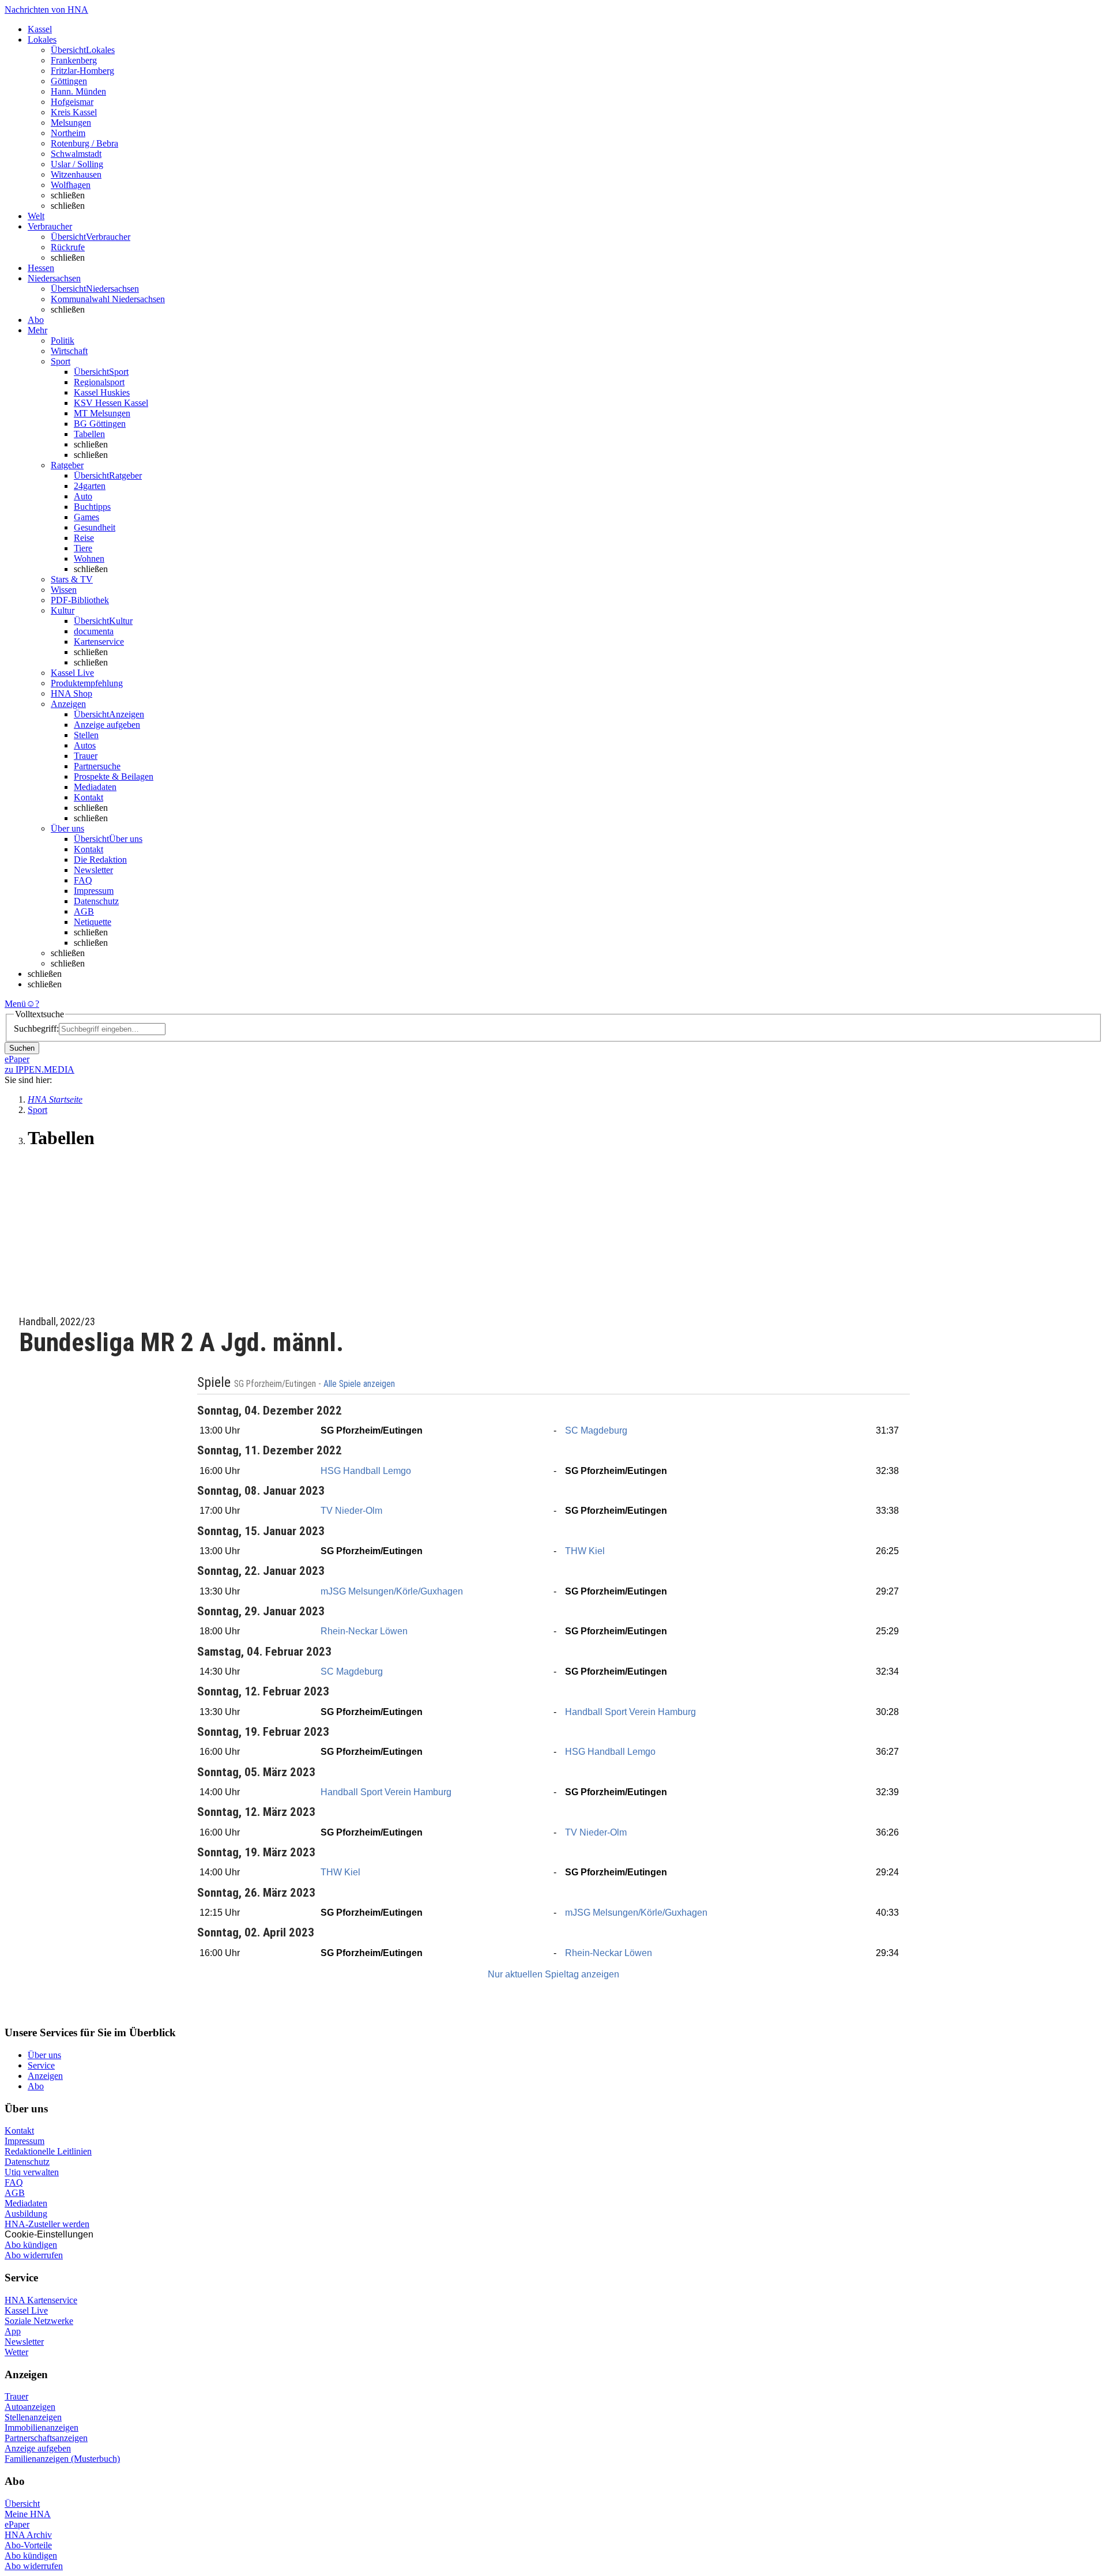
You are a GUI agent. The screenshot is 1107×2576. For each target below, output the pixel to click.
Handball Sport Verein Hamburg (630, 1712)
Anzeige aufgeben (107, 725)
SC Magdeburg (596, 1430)
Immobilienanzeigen (42, 2428)
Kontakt (89, 797)
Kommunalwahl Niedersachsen (108, 299)
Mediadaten (95, 787)
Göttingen (69, 81)
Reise (84, 538)
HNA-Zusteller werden (47, 2224)
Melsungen (71, 123)
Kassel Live (26, 2310)
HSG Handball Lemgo (366, 1471)
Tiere (83, 548)
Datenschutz (96, 901)
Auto (83, 496)
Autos (85, 745)
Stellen (86, 735)
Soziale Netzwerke (39, 2321)
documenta (94, 631)
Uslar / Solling (77, 164)
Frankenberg (74, 60)
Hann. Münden (78, 91)
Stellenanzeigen (33, 2417)
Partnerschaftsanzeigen (46, 2438)
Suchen (22, 1048)
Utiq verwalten (32, 2172)
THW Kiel (585, 1551)
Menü (15, 1004)
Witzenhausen (76, 174)
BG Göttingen (100, 424)
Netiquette (93, 922)
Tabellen (89, 434)
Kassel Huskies (102, 392)
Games (86, 517)
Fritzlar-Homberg (82, 71)
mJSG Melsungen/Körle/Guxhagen (392, 1591)
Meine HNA (28, 2514)
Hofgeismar (72, 102)
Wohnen (89, 559)
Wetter (16, 2352)
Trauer (86, 756)
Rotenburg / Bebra (84, 143)
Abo (36, 2086)
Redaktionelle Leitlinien (48, 2151)
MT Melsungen (102, 413)
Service (41, 2065)
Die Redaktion (100, 860)
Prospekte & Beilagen (114, 776)
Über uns (44, 2055)
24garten (90, 486)
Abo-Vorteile (28, 2545)
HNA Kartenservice (41, 2300)
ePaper (17, 2524)
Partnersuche (97, 766)
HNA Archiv (28, 2535)
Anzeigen (45, 2076)
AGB (84, 911)
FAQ (83, 880)
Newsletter (93, 870)
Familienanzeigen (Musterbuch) (62, 2459)
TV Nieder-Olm (351, 1511)
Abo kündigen (31, 2245)
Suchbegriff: (36, 1028)
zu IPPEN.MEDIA (39, 1069)
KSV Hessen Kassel (111, 403)
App (13, 2331)
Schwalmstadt (76, 154)
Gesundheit (95, 527)
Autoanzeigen (30, 2407)
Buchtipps (92, 507)
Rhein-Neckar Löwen (364, 1631)
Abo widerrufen (34, 2255)
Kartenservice (99, 642)
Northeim (68, 133)
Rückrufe (68, 247)
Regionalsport (99, 382)
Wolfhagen (71, 185)
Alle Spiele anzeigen (360, 1384)
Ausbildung (26, 2214)
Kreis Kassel (74, 112)
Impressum (94, 891)
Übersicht (22, 2504)
